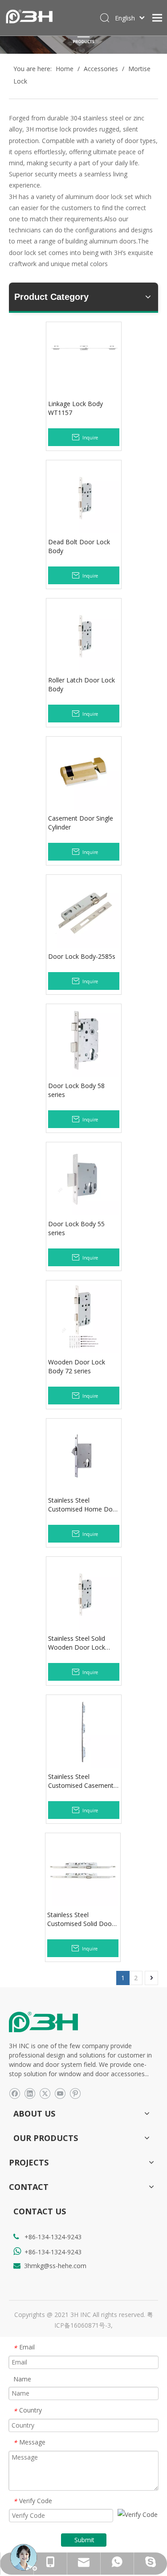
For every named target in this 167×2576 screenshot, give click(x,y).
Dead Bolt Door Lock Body (79, 546)
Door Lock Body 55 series (76, 1228)
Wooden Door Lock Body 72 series (77, 1366)
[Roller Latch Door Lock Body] (84, 635)
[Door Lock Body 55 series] (84, 1179)
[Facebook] (14, 2093)
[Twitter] (45, 2093)
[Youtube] (60, 2093)
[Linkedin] (30, 2093)
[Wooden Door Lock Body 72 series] (84, 1317)
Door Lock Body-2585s (82, 956)
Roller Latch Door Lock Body (81, 684)
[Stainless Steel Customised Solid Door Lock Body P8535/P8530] (83, 1870)
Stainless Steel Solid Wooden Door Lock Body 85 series (77, 1643)
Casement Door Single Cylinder (81, 823)
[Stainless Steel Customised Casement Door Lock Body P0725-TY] (84, 1732)
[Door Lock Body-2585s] (84, 911)
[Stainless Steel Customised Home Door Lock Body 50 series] (84, 1455)
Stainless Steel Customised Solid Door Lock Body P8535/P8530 (83, 1919)
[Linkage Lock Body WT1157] (84, 350)
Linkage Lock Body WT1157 (75, 408)
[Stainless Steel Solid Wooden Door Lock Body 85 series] (84, 1593)
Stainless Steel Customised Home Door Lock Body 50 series (83, 1505)
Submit (84, 2540)
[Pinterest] (75, 2093)
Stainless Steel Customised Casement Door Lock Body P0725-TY (83, 1781)
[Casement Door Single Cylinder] (84, 773)
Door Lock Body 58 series (76, 1090)
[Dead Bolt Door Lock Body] (84, 497)
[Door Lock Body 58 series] (84, 1041)
